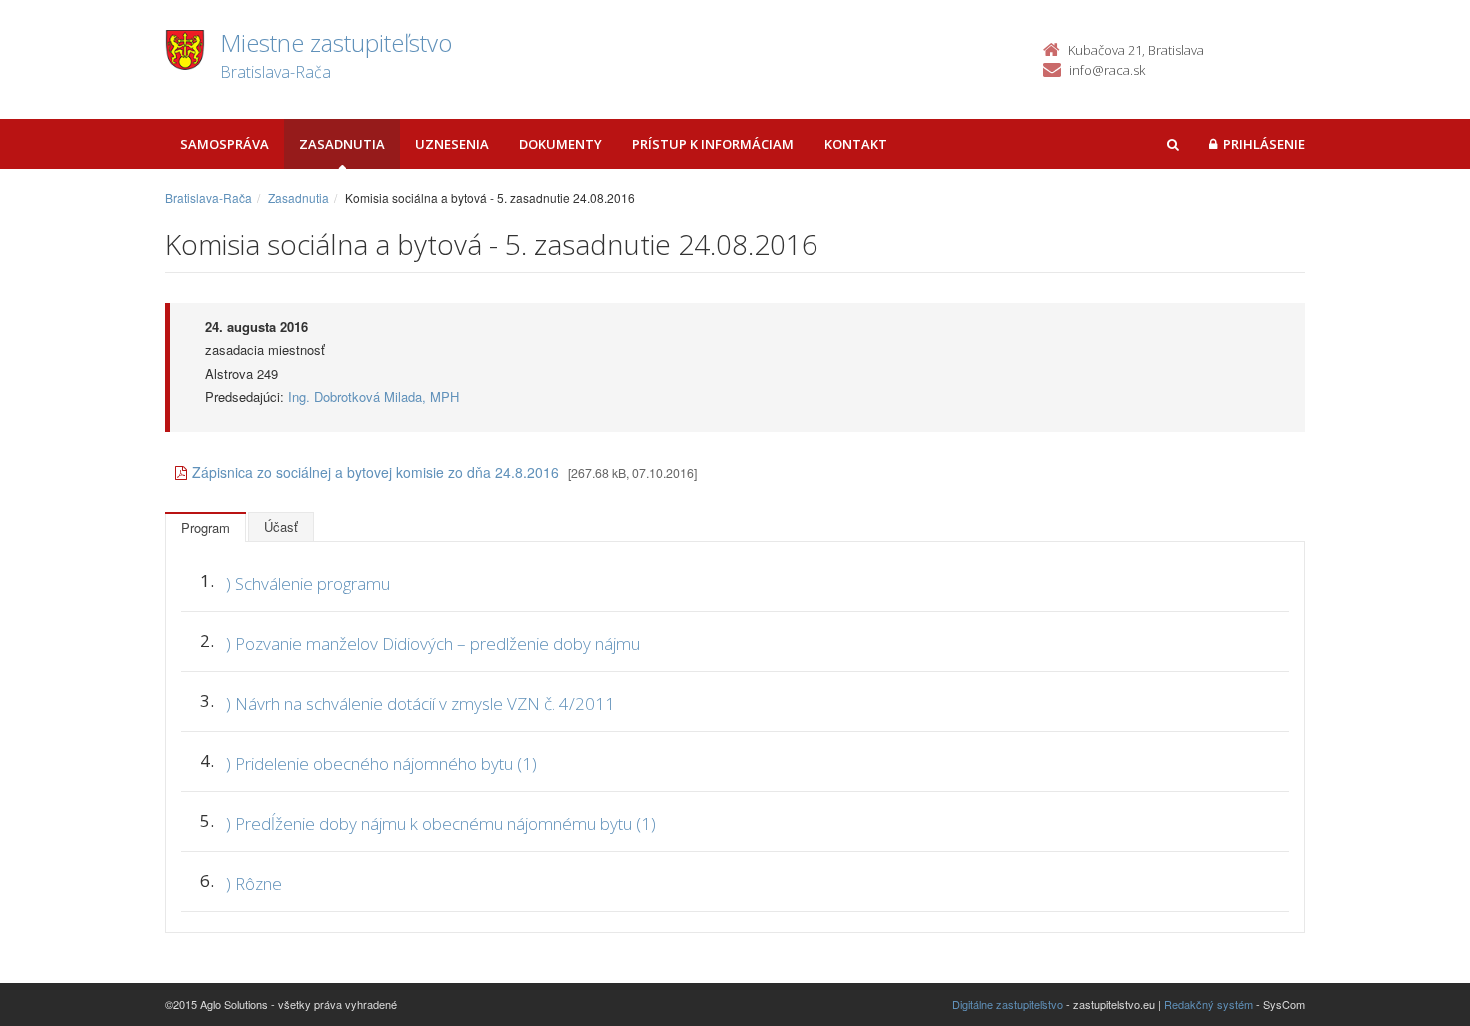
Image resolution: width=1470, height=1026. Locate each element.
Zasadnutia (342, 144)
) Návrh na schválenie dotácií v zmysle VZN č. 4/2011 (420, 703)
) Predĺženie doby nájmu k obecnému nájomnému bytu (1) (441, 823)
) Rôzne (254, 883)
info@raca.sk (1107, 70)
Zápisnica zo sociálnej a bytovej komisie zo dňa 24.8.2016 (375, 472)
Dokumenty (560, 144)
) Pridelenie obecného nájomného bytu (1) (381, 763)
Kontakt (855, 144)
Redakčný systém (1208, 1004)
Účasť (281, 526)
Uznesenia (452, 144)
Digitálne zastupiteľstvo (1007, 1004)
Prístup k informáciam (713, 144)
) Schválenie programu (308, 583)
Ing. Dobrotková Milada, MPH (373, 396)
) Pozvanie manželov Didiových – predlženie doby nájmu (433, 643)
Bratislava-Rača (208, 197)
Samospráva (224, 144)
